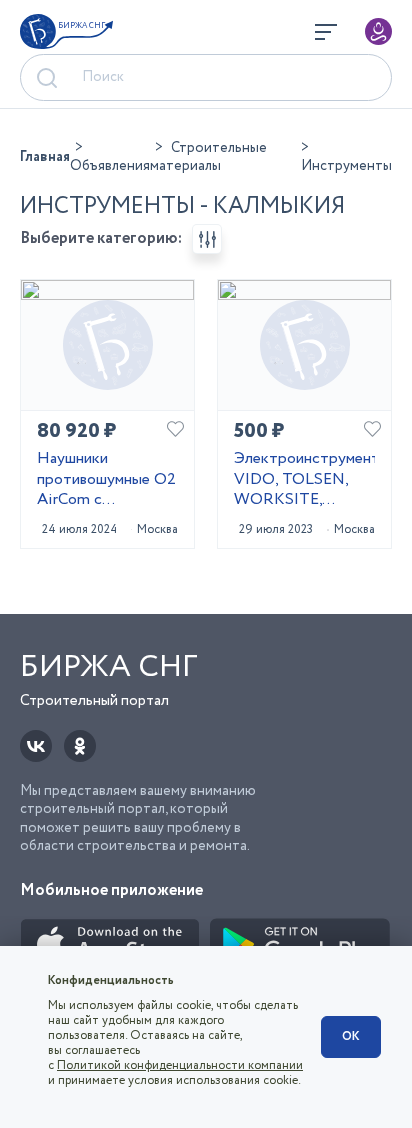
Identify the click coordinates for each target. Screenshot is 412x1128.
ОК (351, 1036)
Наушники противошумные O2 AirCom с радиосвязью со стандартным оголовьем (106, 480)
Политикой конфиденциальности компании (180, 1065)
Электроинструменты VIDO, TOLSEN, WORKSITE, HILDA (304, 480)
